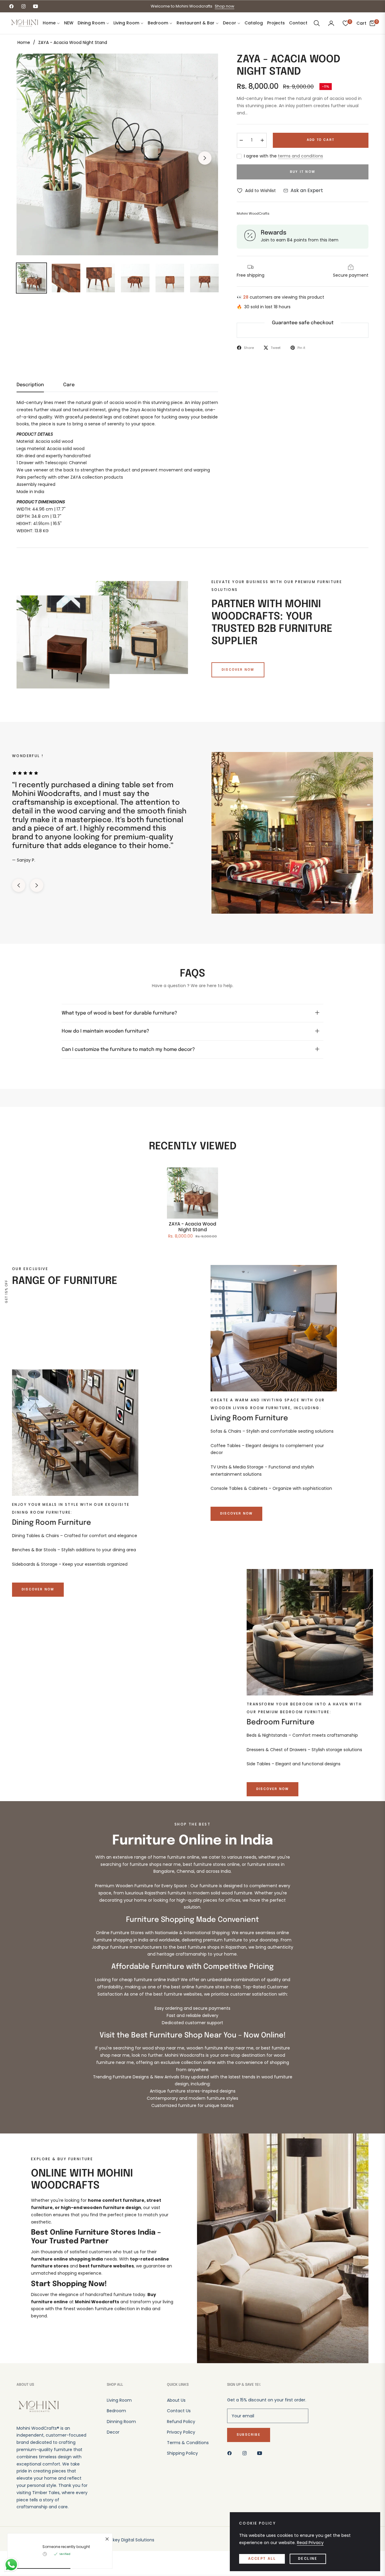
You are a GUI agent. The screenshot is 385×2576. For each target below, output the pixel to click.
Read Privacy (310, 2543)
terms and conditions (300, 156)
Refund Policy (181, 2422)
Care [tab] (69, 385)
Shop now (225, 6)
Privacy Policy (181, 2432)
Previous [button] (30, 158)
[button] (317, 23)
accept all (262, 2559)
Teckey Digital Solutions (129, 2540)
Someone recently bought (66, 2547)
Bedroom (116, 2411)
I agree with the (283, 156)
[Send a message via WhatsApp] (11, 2565)
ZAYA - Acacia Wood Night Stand (192, 1227)
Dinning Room (121, 2422)
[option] (117, 154)
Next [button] (205, 158)
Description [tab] (30, 385)
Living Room (119, 2400)
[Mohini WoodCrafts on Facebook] (231, 2453)
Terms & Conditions (188, 2443)
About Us (176, 2400)
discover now (238, 670)
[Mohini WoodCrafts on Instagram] (246, 2453)
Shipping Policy (182, 2453)
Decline (308, 2559)
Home (24, 42)
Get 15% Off (6, 1291)
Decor (113, 2432)
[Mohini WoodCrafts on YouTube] (261, 2453)
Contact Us (179, 2411)
